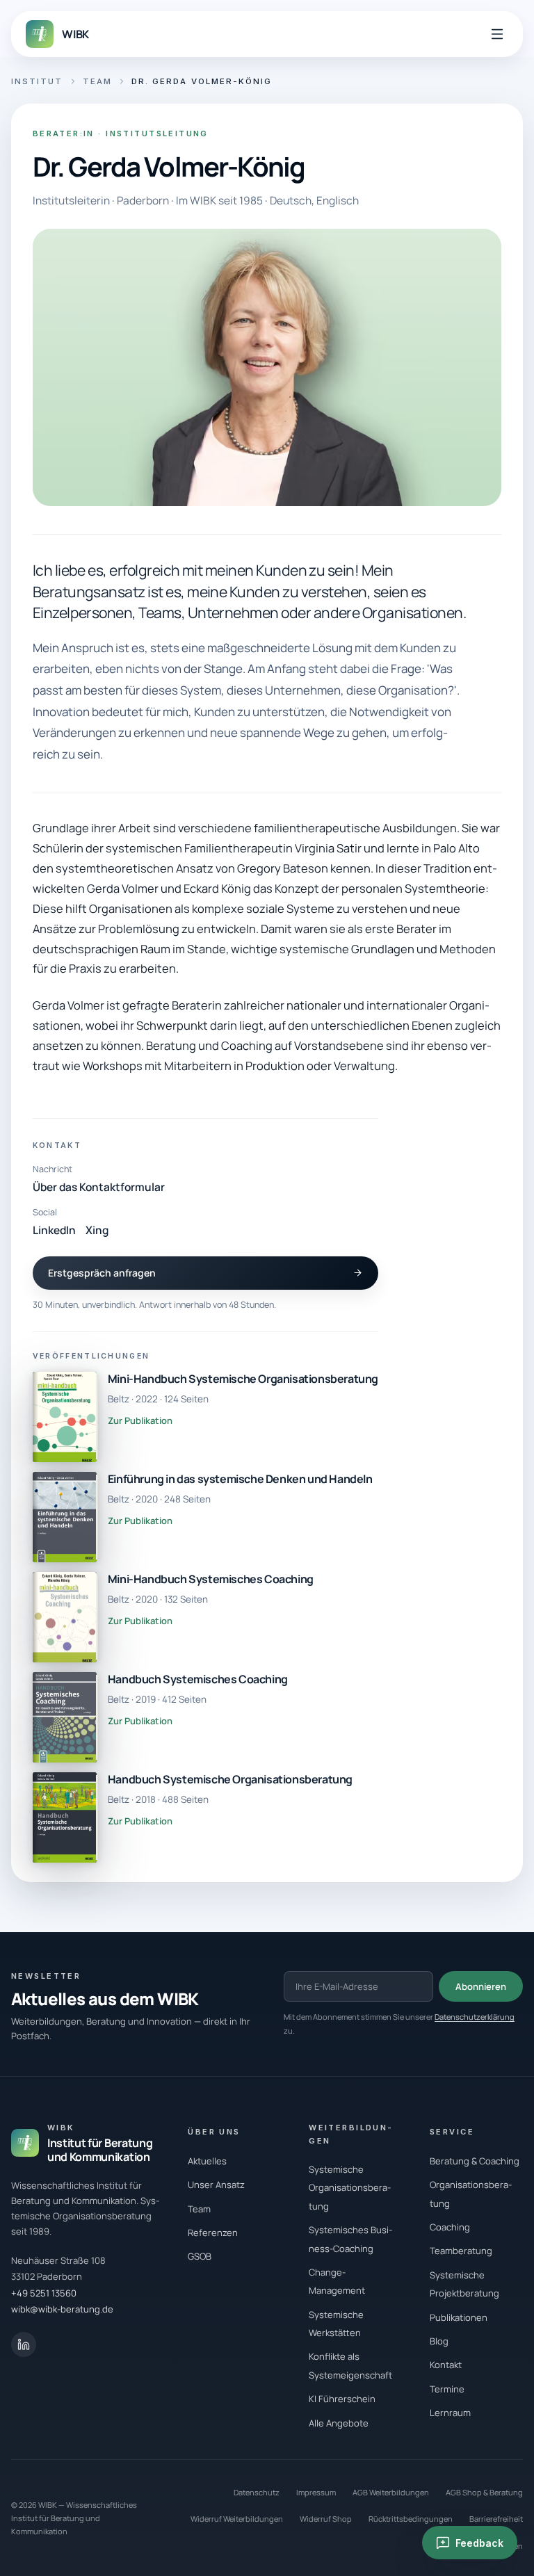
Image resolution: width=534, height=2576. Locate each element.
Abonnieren (481, 1986)
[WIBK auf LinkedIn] (24, 2344)
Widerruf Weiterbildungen (237, 2519)
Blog (439, 2341)
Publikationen (459, 2317)
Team (97, 81)
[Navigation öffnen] (497, 34)
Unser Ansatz (216, 2185)
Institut (37, 81)
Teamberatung (461, 2251)
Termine (447, 2389)
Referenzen (213, 2233)
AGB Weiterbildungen (391, 2492)
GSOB (200, 2256)
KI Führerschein (342, 2399)
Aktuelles (207, 2161)
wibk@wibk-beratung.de (62, 2309)
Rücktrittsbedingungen (411, 2519)
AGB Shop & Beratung (484, 2492)
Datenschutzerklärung (475, 2017)
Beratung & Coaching (475, 2161)
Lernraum (450, 2413)
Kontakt (446, 2365)
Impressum (316, 2492)
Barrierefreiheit (496, 2519)
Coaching (450, 2227)
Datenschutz (257, 2492)
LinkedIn (54, 1230)
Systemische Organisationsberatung (350, 2188)
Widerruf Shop (326, 2519)
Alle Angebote (339, 2423)
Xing (97, 1230)
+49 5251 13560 (44, 2293)
